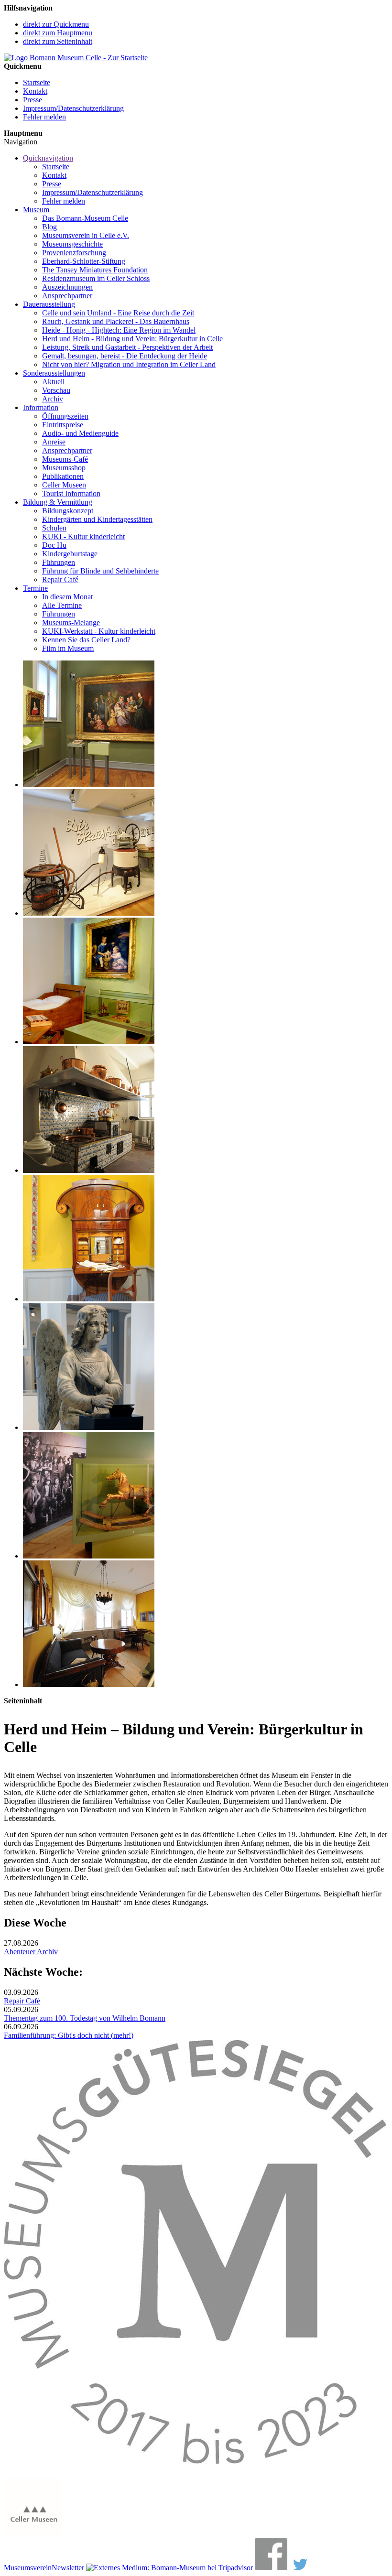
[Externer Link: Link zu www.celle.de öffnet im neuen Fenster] (33, 2533)
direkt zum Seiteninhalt (58, 41)
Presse (33, 100)
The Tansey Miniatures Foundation (95, 270)
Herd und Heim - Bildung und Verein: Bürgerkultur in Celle (132, 339)
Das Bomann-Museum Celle (85, 218)
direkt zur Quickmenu (56, 24)
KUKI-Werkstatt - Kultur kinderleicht (99, 631)
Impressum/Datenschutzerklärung (73, 108)
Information (41, 407)
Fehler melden (44, 117)
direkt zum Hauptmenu (58, 33)
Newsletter (68, 2568)
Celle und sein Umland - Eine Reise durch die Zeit (118, 313)
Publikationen (63, 476)
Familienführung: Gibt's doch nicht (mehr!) (69, 2035)
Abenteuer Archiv (31, 1952)
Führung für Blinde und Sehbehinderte (100, 571)
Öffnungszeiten (65, 416)
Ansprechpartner (67, 296)
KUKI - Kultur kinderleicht (83, 536)
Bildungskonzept (68, 511)
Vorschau (56, 390)
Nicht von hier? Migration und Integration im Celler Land (129, 364)
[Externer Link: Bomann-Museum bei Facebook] (271, 2568)
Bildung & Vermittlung (58, 502)
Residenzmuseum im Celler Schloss (96, 278)
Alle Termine (62, 605)
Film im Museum (68, 648)
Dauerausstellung (49, 304)
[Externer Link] (169, 2568)
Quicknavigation (48, 158)
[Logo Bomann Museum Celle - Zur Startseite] (76, 58)
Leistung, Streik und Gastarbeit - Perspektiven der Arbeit (127, 347)
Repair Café (60, 579)
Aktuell (53, 382)
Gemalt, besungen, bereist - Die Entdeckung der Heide (125, 356)
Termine (35, 588)
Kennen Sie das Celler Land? (86, 640)
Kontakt (35, 91)
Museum (36, 210)
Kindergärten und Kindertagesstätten (97, 519)
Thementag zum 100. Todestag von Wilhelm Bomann (85, 2018)
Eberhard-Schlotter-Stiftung (84, 261)
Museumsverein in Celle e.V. (86, 235)
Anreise (54, 442)
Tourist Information (71, 493)
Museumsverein (28, 2568)
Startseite (37, 82)
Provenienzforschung (74, 253)
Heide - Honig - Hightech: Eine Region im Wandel (119, 330)
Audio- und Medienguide (80, 433)
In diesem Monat (67, 597)
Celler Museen (64, 485)
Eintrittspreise (63, 425)
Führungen (59, 562)
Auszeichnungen (67, 287)
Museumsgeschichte (72, 244)
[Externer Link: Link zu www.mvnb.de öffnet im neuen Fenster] (195, 2473)
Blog (49, 227)
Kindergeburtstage (70, 554)
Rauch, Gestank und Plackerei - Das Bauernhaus (116, 321)
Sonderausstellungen (54, 373)
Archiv (53, 399)
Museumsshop (64, 468)
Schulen (54, 528)
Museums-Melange (71, 622)
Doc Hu (54, 545)
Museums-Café (65, 459)
